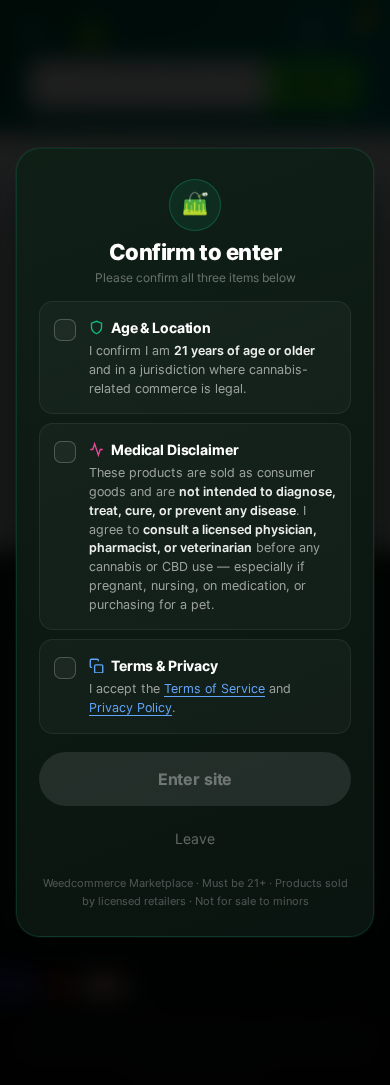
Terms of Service (214, 688)
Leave (195, 838)
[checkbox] (195, 357)
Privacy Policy (130, 707)
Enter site (195, 779)
